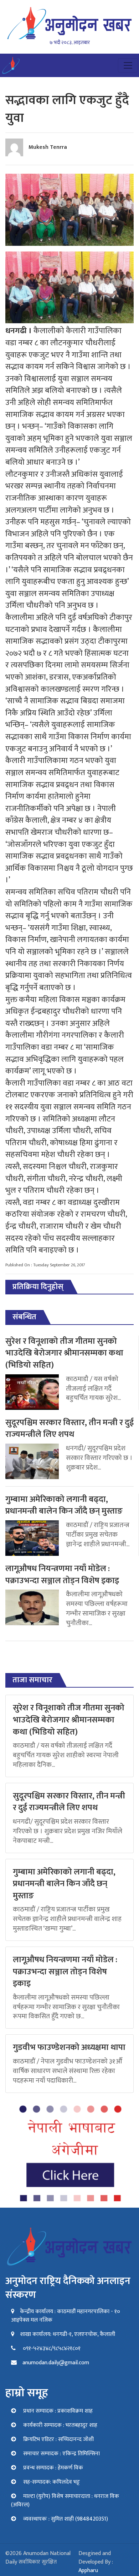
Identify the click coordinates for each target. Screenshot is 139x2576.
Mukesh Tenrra (48, 147)
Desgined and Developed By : (96, 2562)
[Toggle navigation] (128, 65)
